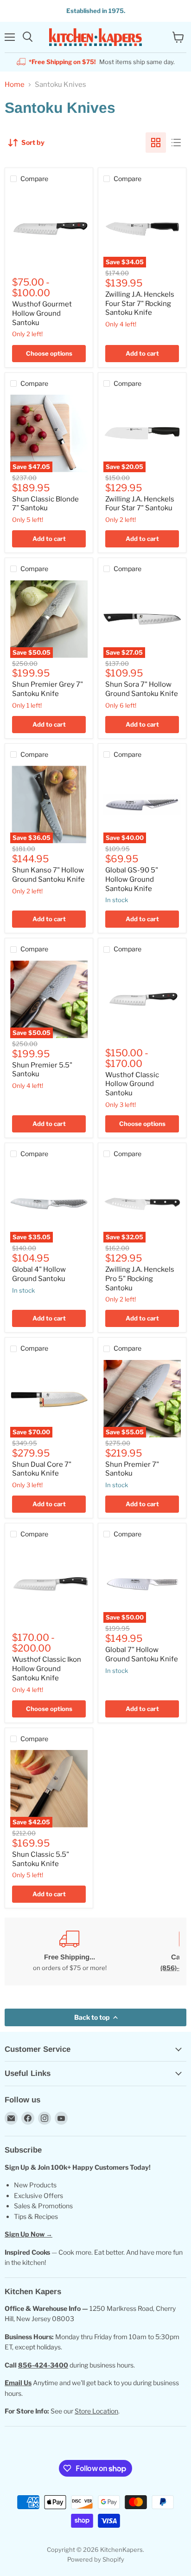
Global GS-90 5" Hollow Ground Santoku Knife (132, 879)
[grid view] (156, 143)
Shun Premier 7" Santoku (132, 1469)
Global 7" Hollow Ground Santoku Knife (142, 1654)
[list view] (176, 143)
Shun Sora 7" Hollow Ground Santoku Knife (142, 689)
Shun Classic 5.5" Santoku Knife (41, 1859)
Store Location (96, 2411)
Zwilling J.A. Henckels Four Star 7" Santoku (140, 504)
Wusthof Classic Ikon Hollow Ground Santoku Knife (47, 1669)
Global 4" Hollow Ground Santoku (39, 1274)
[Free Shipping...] (70, 1951)
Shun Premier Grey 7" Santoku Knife (48, 689)
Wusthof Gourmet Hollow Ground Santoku (42, 313)
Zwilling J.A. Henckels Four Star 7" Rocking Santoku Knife (140, 303)
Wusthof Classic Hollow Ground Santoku (132, 1084)
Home (15, 85)
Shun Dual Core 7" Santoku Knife (42, 1469)
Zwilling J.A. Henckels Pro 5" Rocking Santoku (140, 1278)
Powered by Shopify (96, 2559)
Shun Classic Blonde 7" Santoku (45, 504)
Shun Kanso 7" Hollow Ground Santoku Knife (48, 875)
